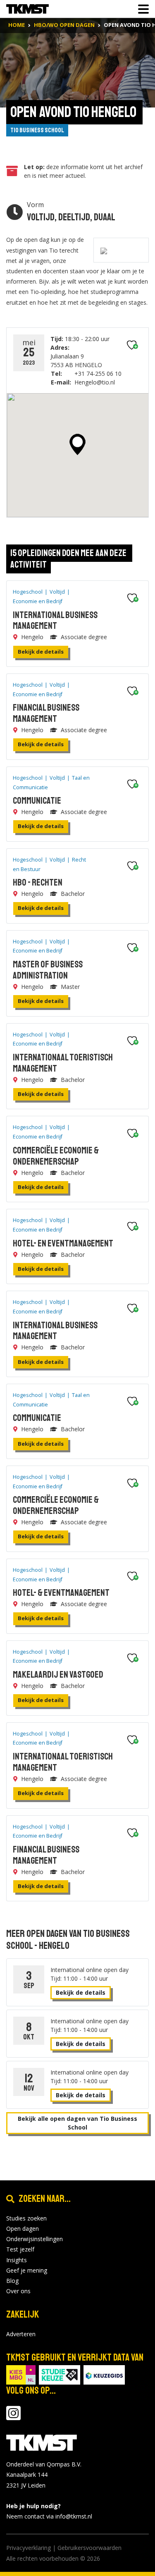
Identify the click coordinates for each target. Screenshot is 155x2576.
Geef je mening (27, 2270)
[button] (77, 444)
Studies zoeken (26, 2218)
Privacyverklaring (29, 2548)
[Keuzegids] (104, 2374)
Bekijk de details (41, 652)
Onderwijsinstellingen (35, 2239)
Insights (17, 2260)
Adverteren (21, 2334)
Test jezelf (20, 2249)
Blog (12, 2281)
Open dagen (23, 2229)
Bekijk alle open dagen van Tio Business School (77, 2123)
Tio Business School (37, 130)
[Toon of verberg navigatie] (141, 9)
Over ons (18, 2291)
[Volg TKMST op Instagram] (13, 2417)
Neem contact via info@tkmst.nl (49, 2516)
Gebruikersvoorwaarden (89, 2548)
